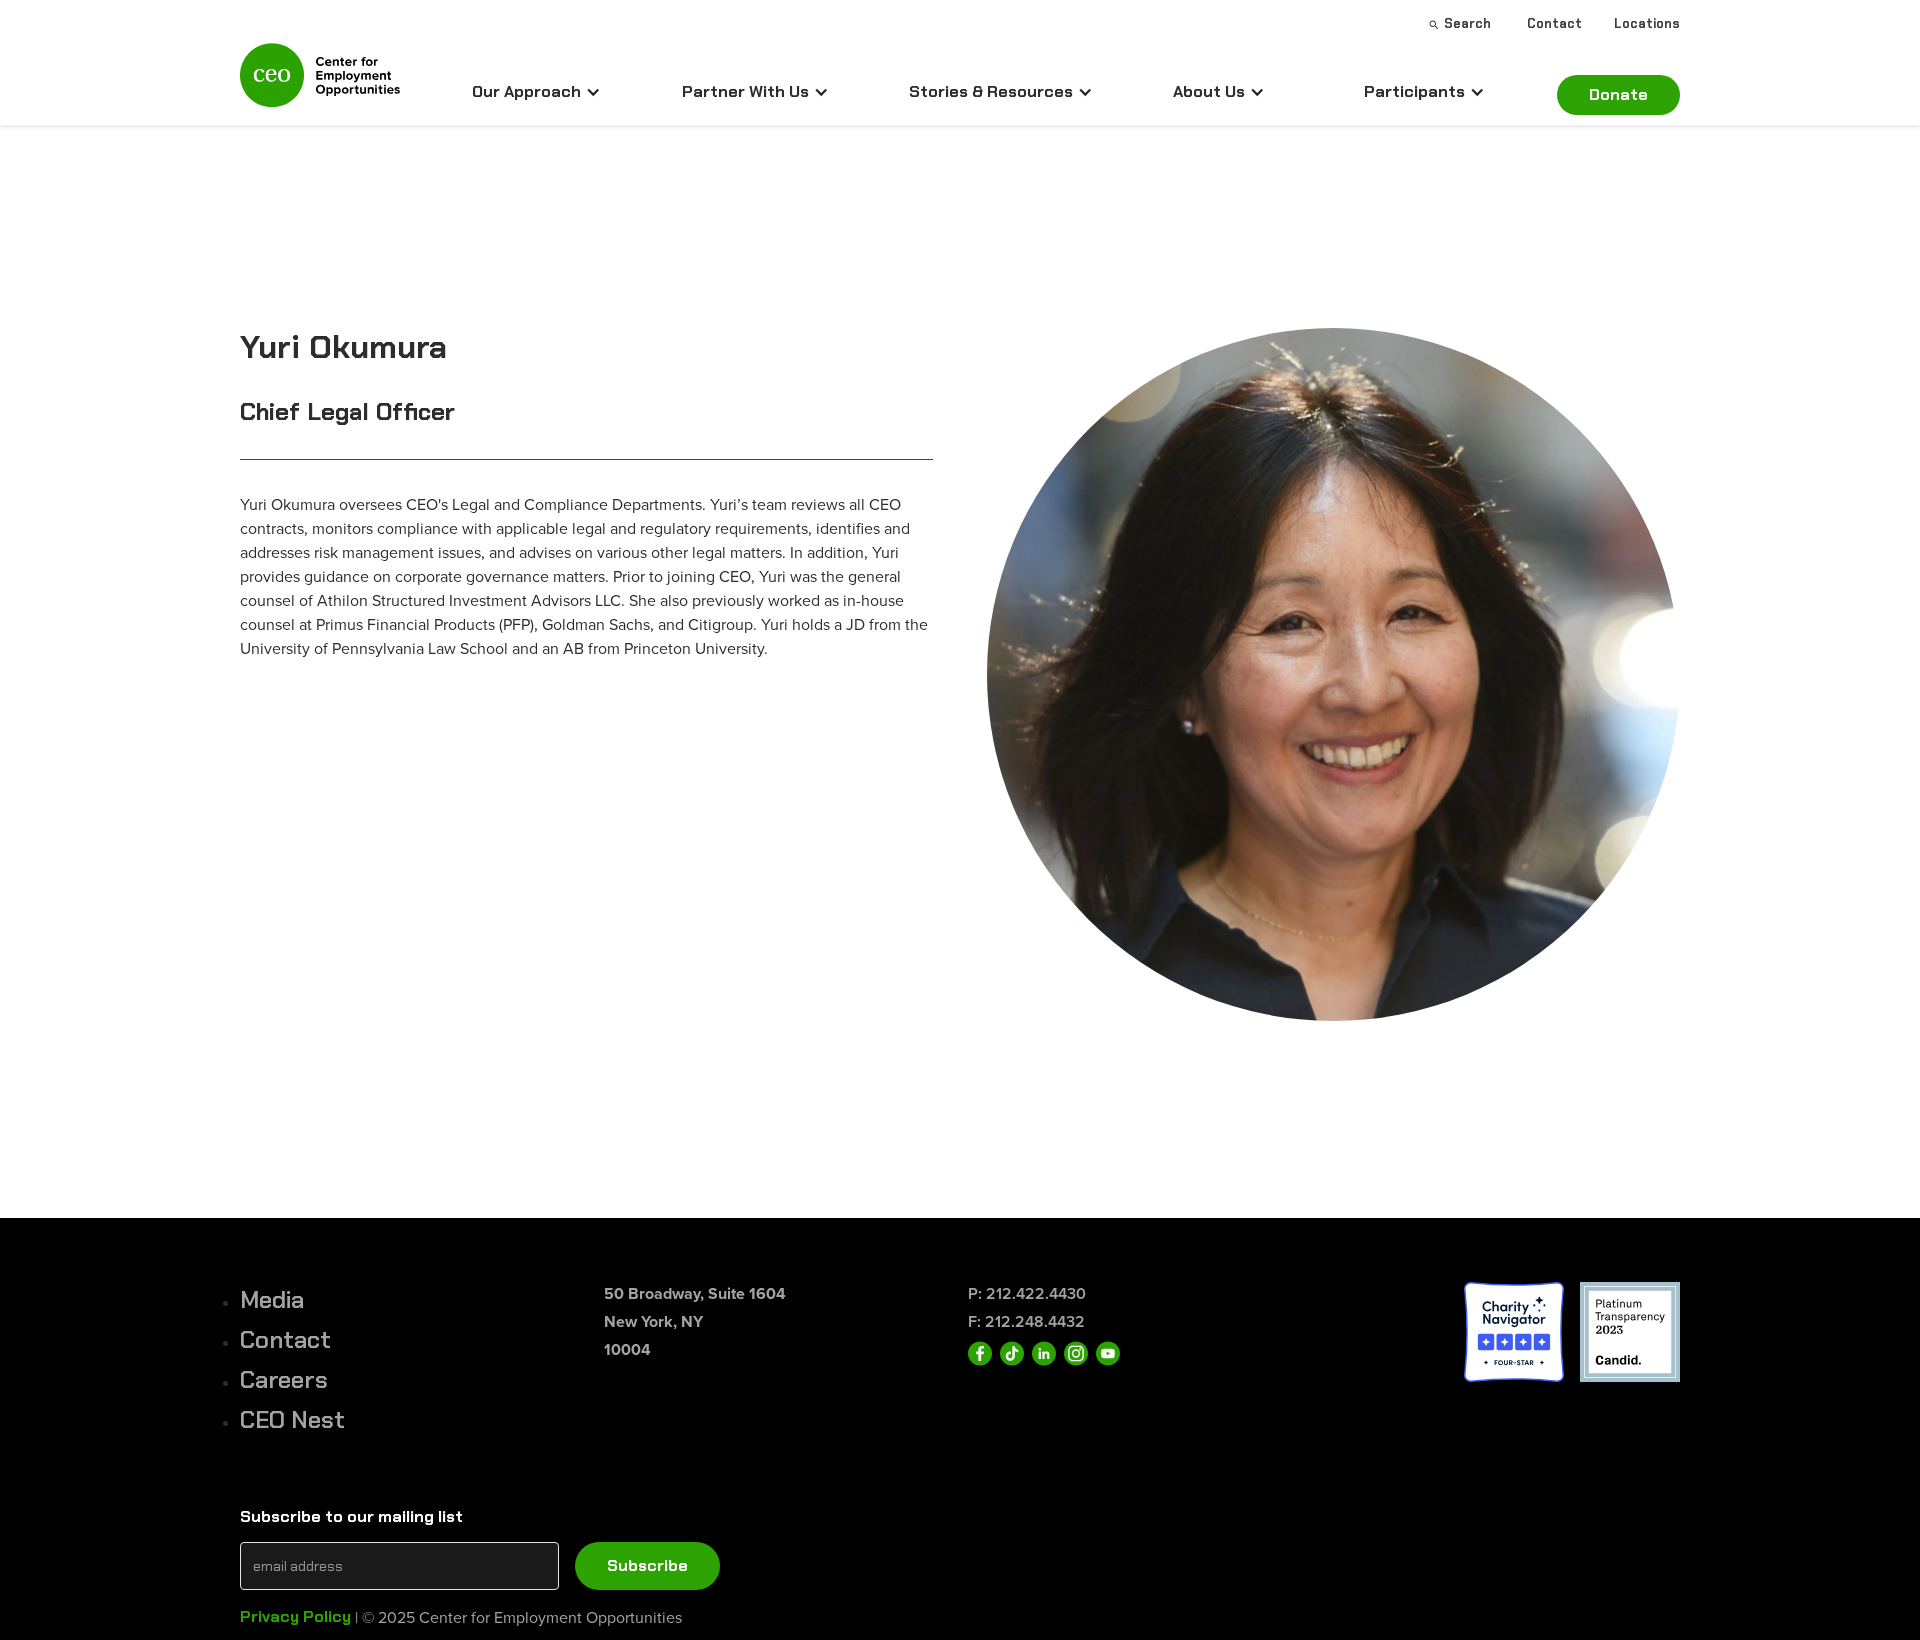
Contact (285, 1339)
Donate (1618, 94)
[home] (320, 84)
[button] (536, 92)
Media (272, 1299)
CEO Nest (292, 1419)
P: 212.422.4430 (1027, 1293)
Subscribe (647, 1565)
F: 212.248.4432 (1026, 1321)
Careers (284, 1379)
